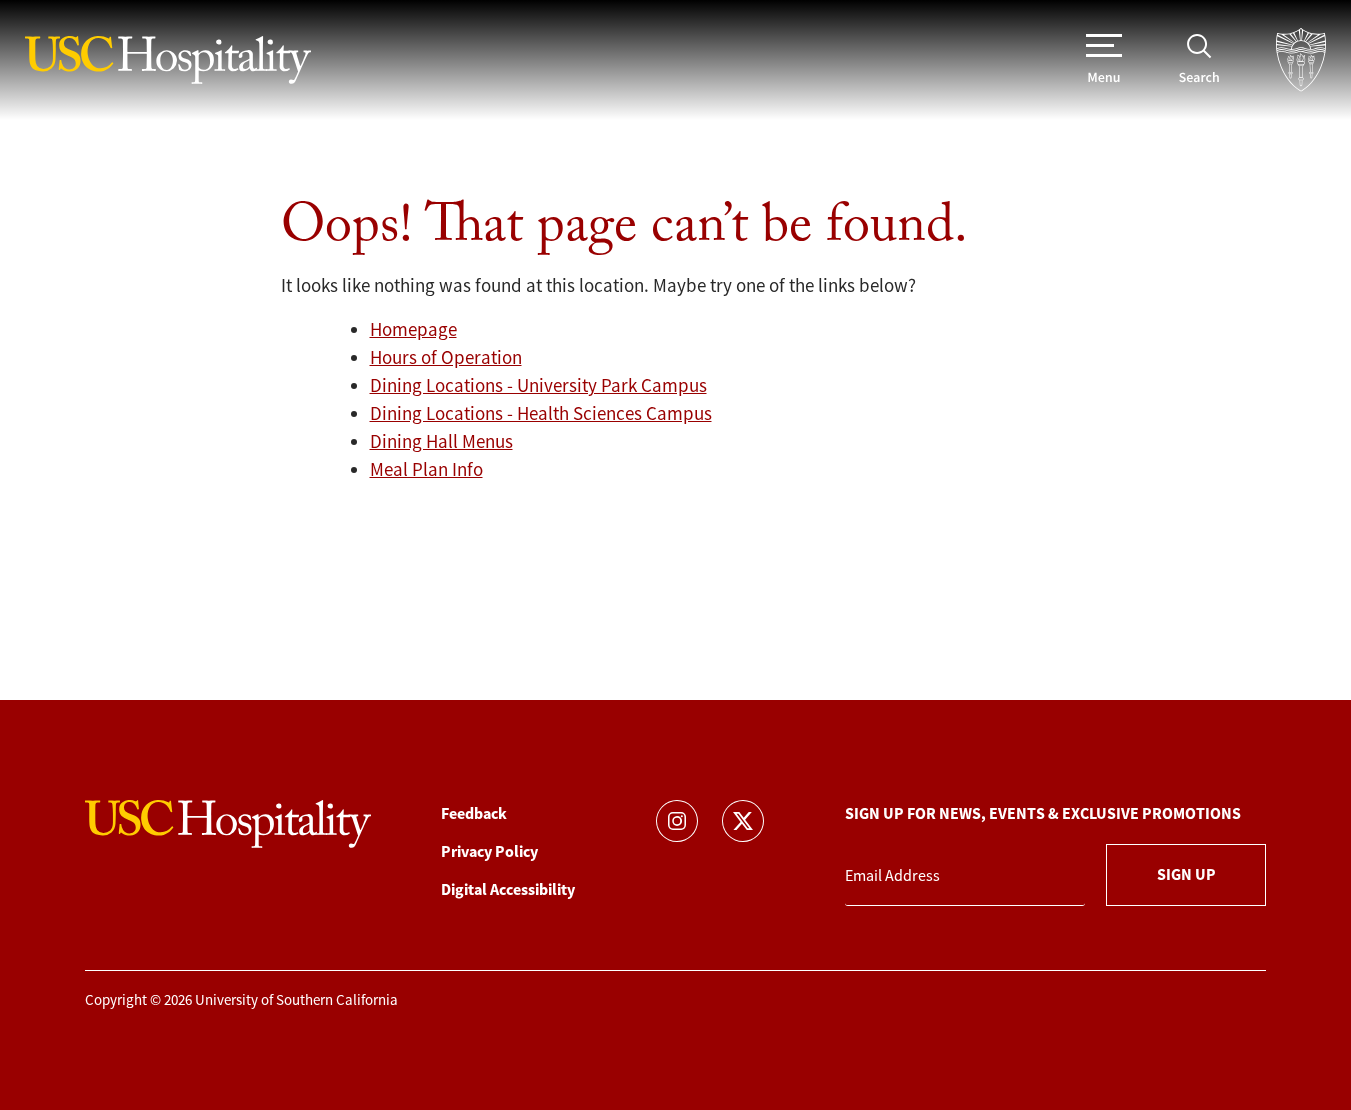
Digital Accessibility (508, 889)
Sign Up (1186, 874)
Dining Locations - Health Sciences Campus (541, 414)
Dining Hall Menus (441, 442)
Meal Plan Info (426, 470)
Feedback (474, 813)
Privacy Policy (489, 851)
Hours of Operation (446, 358)
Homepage (413, 330)
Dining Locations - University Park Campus (538, 386)
